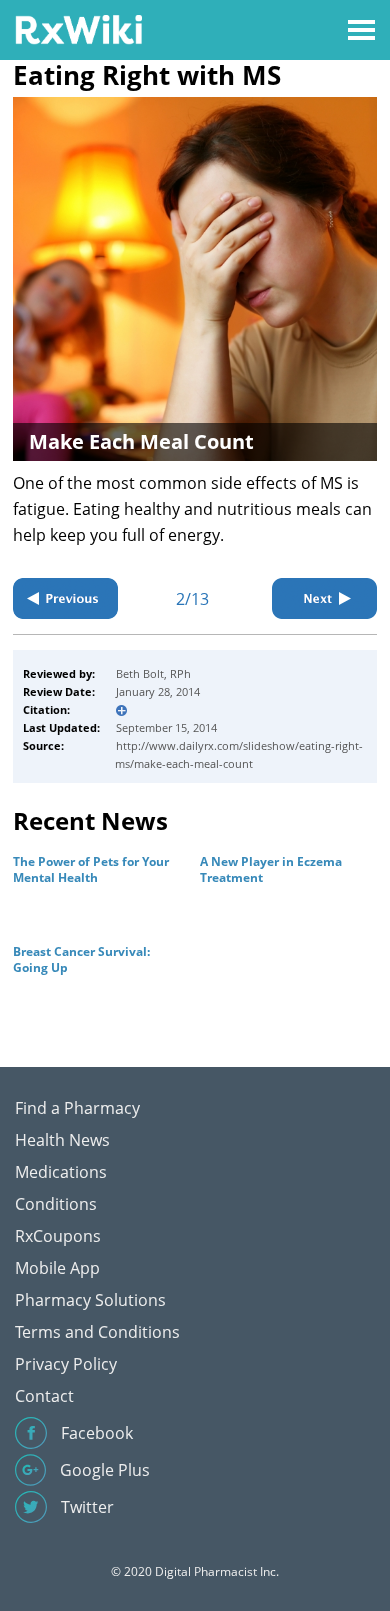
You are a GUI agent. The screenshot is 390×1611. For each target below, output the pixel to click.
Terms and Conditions (97, 1332)
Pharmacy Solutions (90, 1300)
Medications (61, 1172)
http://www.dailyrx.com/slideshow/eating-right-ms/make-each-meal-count (239, 754)
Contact (44, 1396)
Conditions (56, 1204)
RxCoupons (58, 1236)
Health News (62, 1140)
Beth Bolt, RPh (153, 673)
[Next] (324, 598)
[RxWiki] (78, 28)
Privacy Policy (66, 1364)
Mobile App (57, 1268)
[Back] (65, 598)
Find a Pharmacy (77, 1108)
